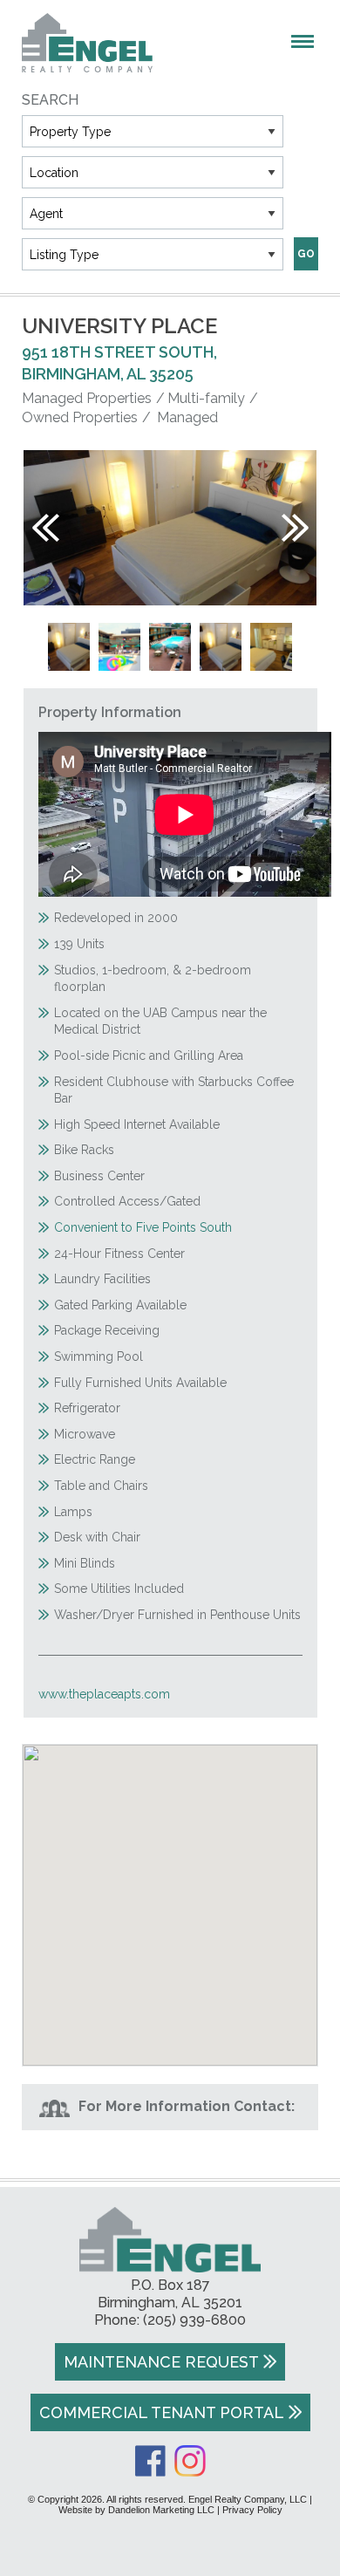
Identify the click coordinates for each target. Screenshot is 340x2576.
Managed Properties (87, 398)
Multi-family (206, 398)
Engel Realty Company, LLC (87, 43)
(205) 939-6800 (194, 2320)
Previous (46, 528)
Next (295, 528)
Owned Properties (80, 417)
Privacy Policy (252, 2510)
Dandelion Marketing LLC (161, 2510)
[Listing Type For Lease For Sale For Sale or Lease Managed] (153, 254)
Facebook (150, 2461)
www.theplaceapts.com (104, 1694)
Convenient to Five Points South (143, 1227)
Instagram (190, 2461)
